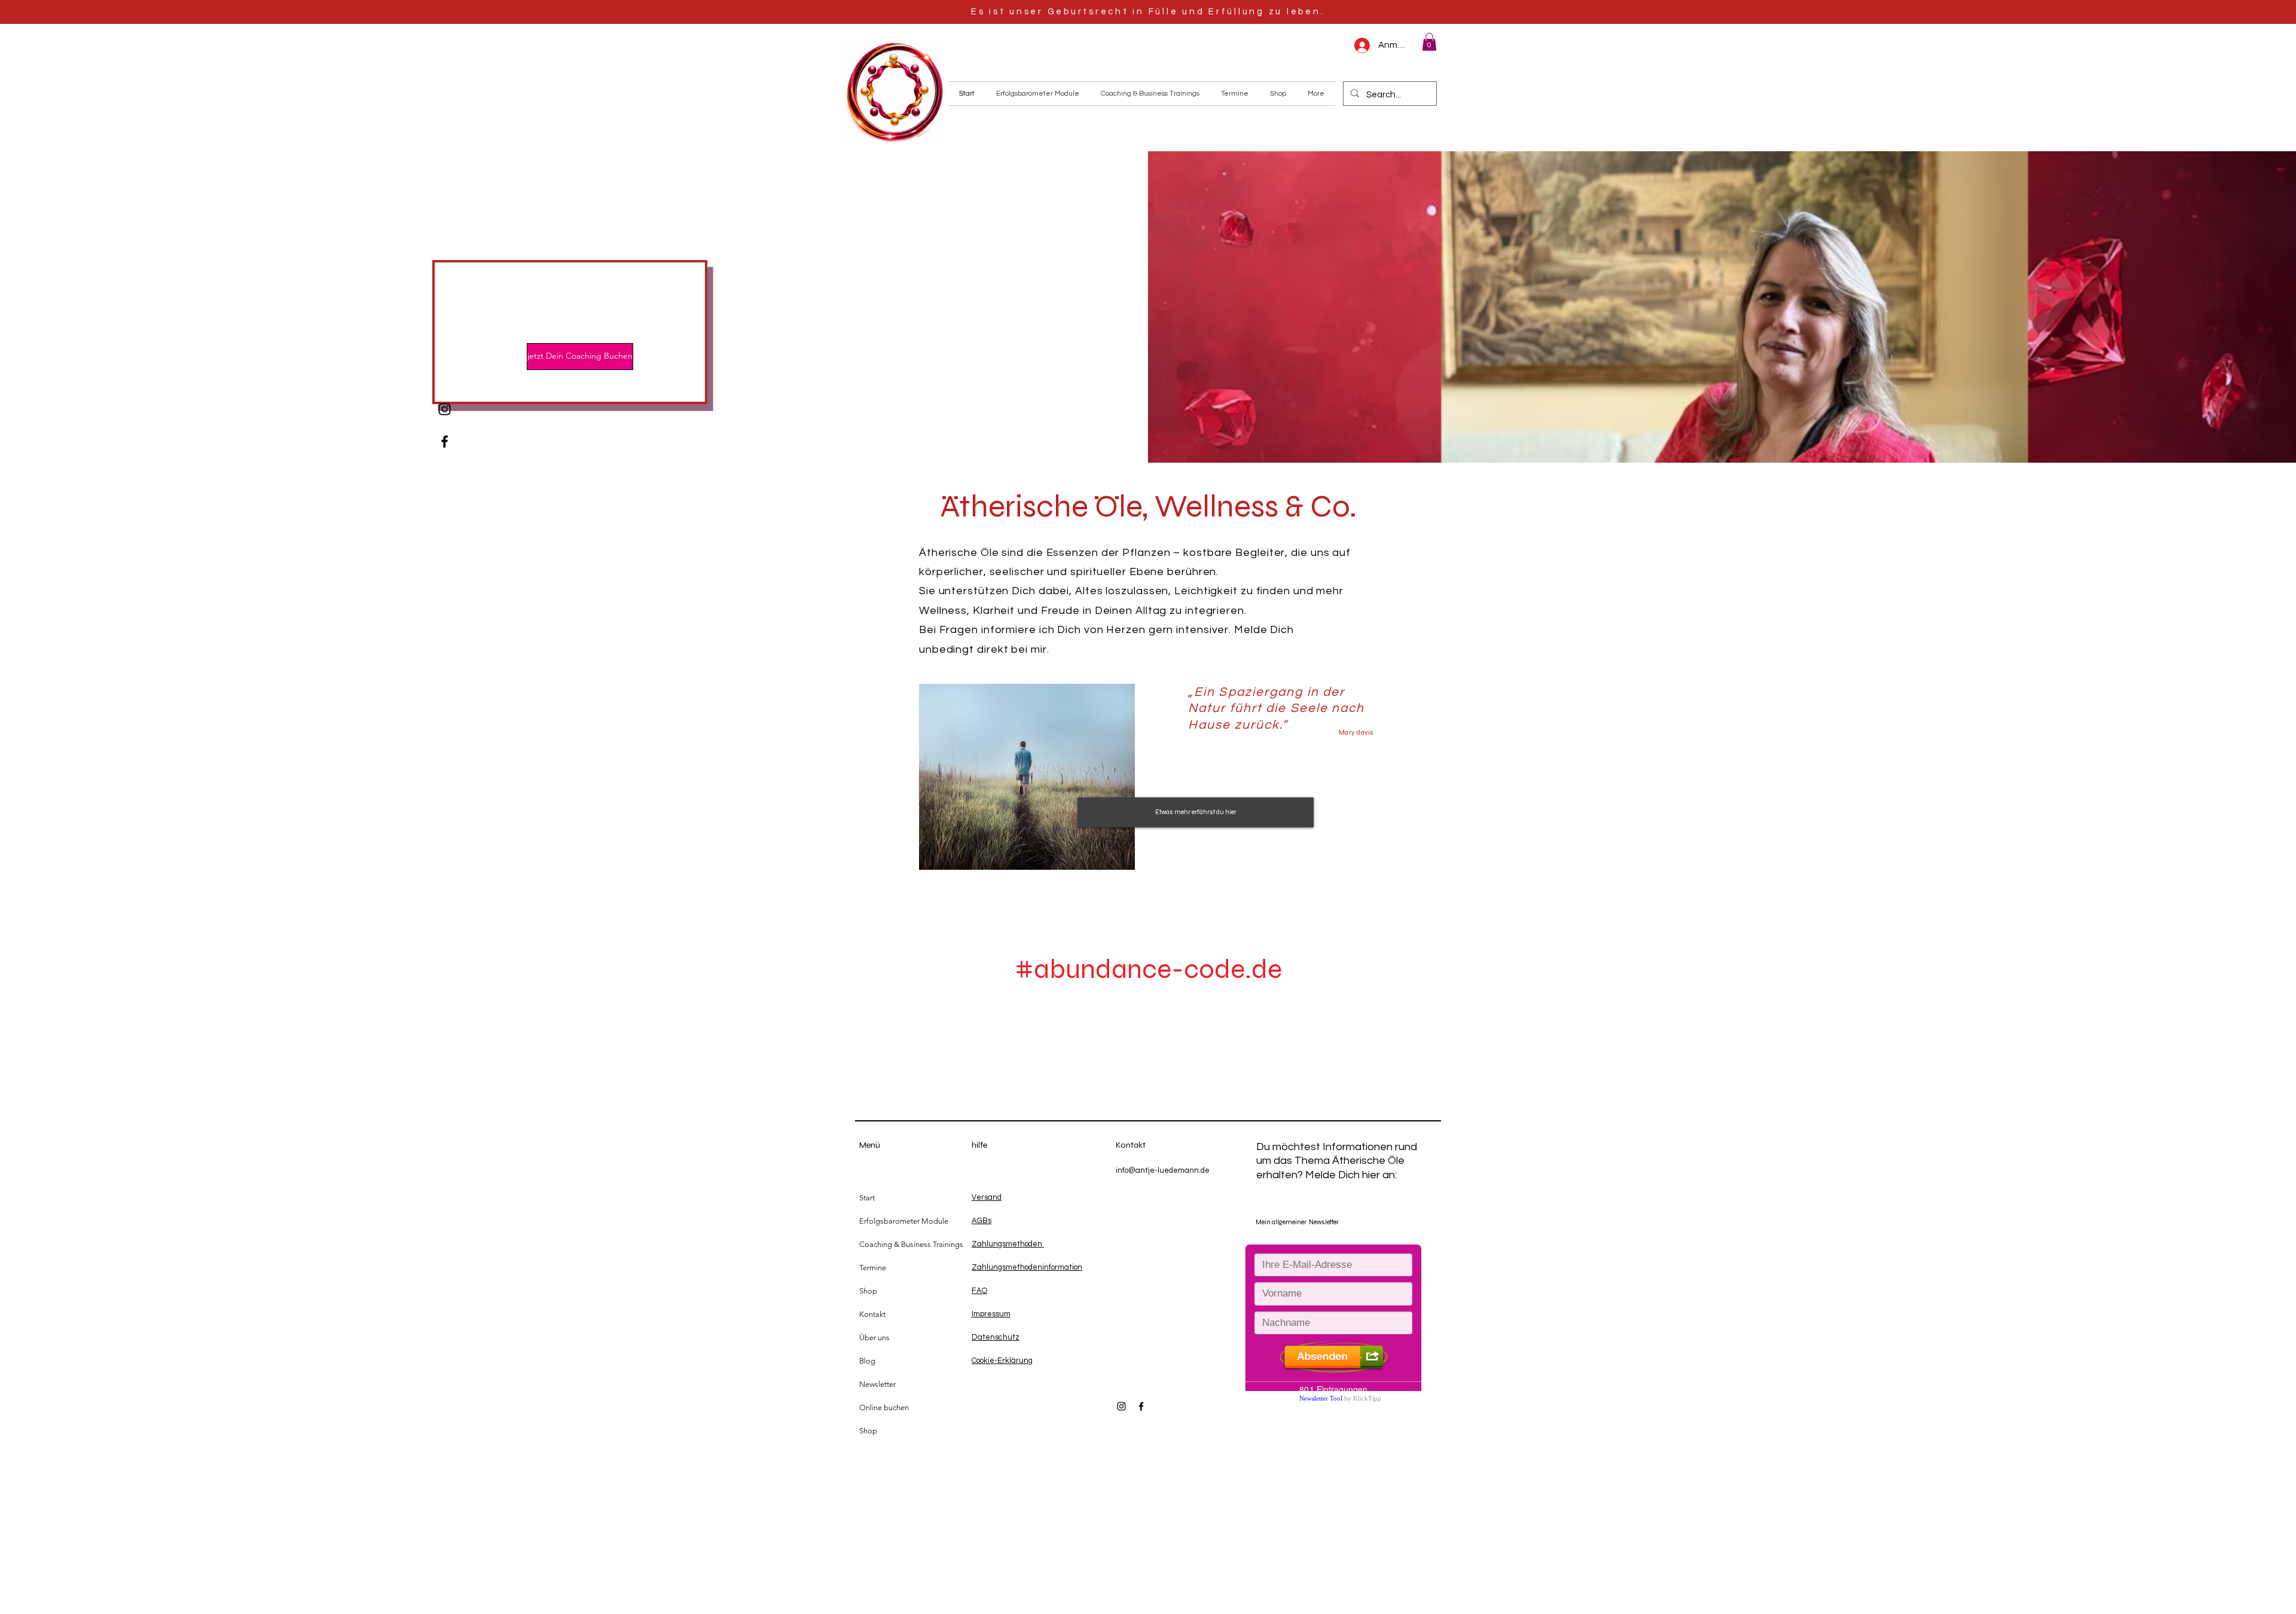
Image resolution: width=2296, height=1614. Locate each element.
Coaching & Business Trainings (911, 1244)
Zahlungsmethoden (1008, 1244)
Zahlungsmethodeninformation (1027, 1267)
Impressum (991, 1314)
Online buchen (884, 1407)
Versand (987, 1197)
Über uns (874, 1338)
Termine (873, 1268)
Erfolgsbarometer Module (904, 1221)
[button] (1429, 42)
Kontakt (872, 1314)
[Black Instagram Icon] (445, 409)
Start (867, 1198)
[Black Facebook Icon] (445, 441)
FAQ (979, 1291)
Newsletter (877, 1384)
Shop (868, 1291)
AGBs (981, 1221)
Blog (867, 1361)
